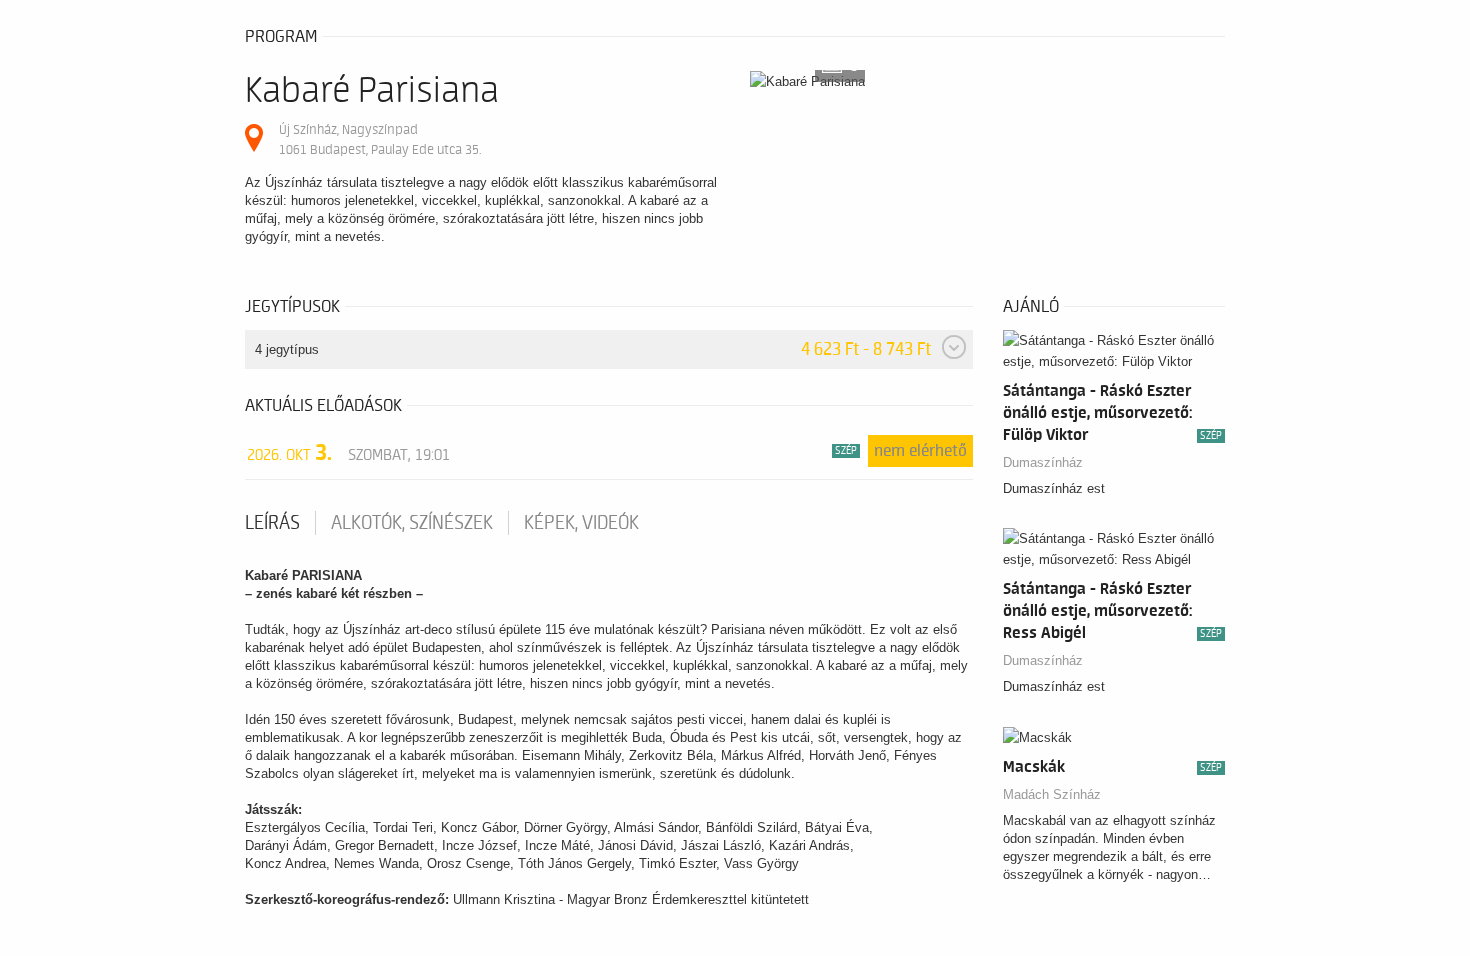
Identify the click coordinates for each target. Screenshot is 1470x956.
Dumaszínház (1043, 462)
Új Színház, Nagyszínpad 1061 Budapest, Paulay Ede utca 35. (380, 139)
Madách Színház (1052, 794)
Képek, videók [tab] (581, 523)
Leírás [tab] (272, 523)
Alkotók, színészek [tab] (412, 523)
